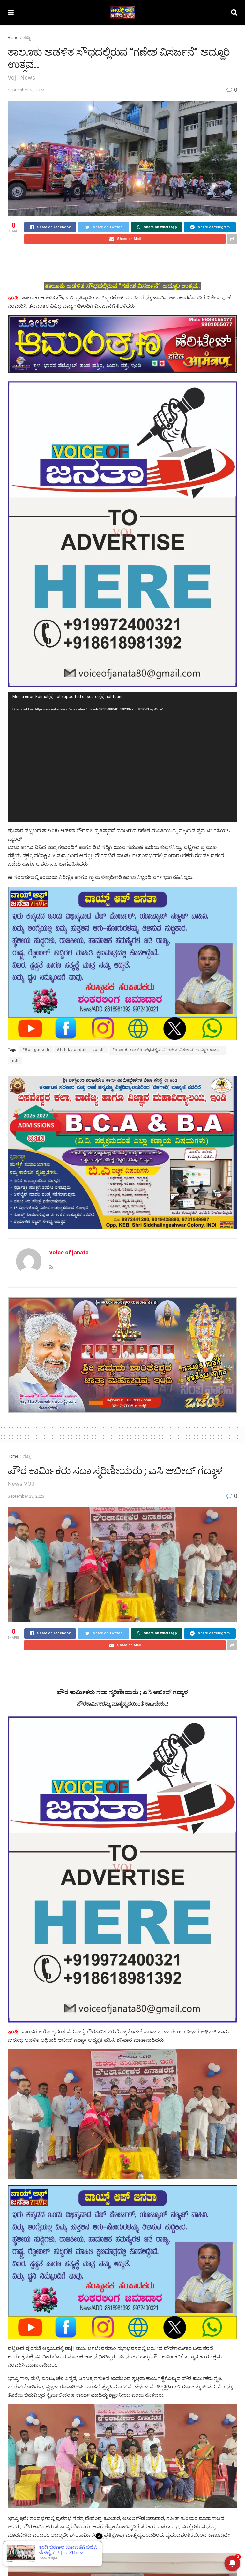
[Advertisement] (122, 262)
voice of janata (69, 1252)
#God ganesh (36, 1050)
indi (15, 1061)
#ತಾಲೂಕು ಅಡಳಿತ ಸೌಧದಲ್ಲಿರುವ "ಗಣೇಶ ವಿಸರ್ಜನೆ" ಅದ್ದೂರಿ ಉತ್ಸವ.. (167, 1050)
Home (13, 38)
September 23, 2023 (26, 90)
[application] (122, 757)
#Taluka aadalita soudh (81, 1050)
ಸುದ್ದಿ (27, 38)
